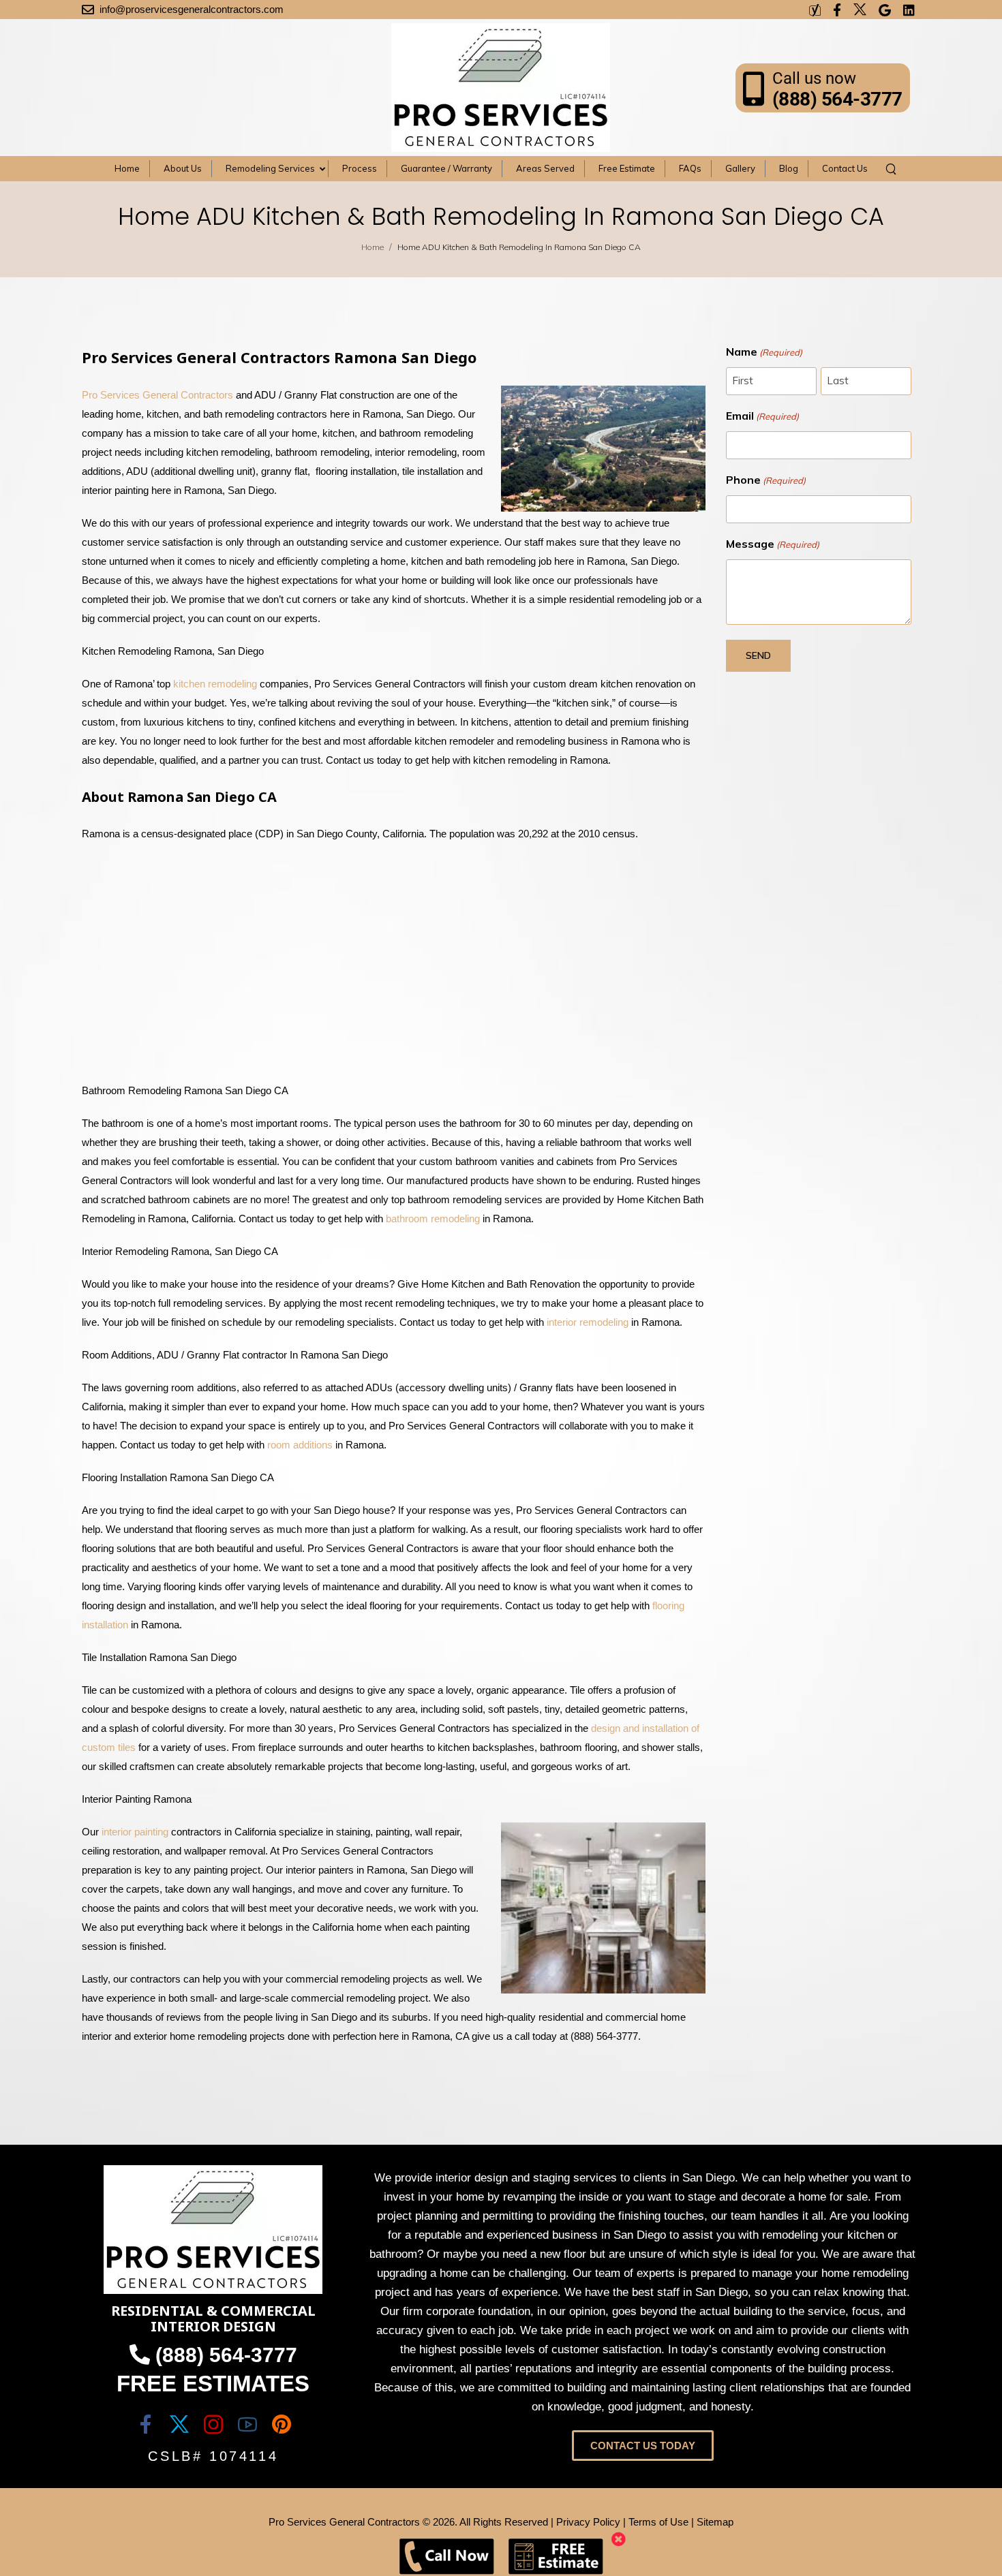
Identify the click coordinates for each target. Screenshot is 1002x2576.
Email (762, 416)
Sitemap (715, 2522)
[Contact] (758, 88)
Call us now (814, 78)
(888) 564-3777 (837, 99)
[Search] (893, 168)
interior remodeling (588, 1322)
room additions (300, 1445)
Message (773, 544)
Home (373, 247)
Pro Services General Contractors (157, 395)
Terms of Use (658, 2522)
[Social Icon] (145, 2424)
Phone (766, 480)
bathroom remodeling (433, 1219)
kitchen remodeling (215, 684)
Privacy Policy (588, 2522)
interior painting (135, 1832)
